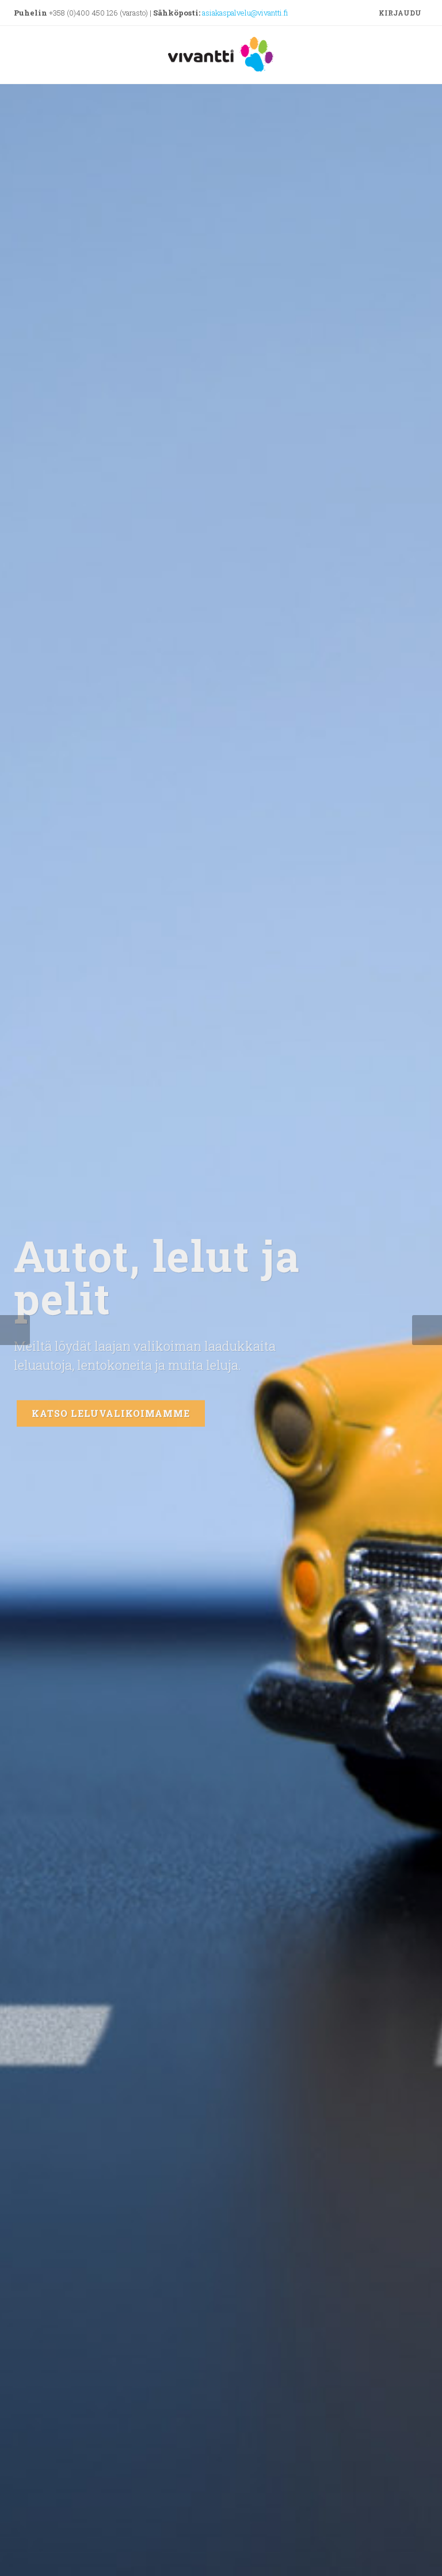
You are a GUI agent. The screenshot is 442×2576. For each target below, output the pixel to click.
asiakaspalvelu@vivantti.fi (245, 13)
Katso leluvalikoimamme (111, 1410)
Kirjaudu (399, 13)
